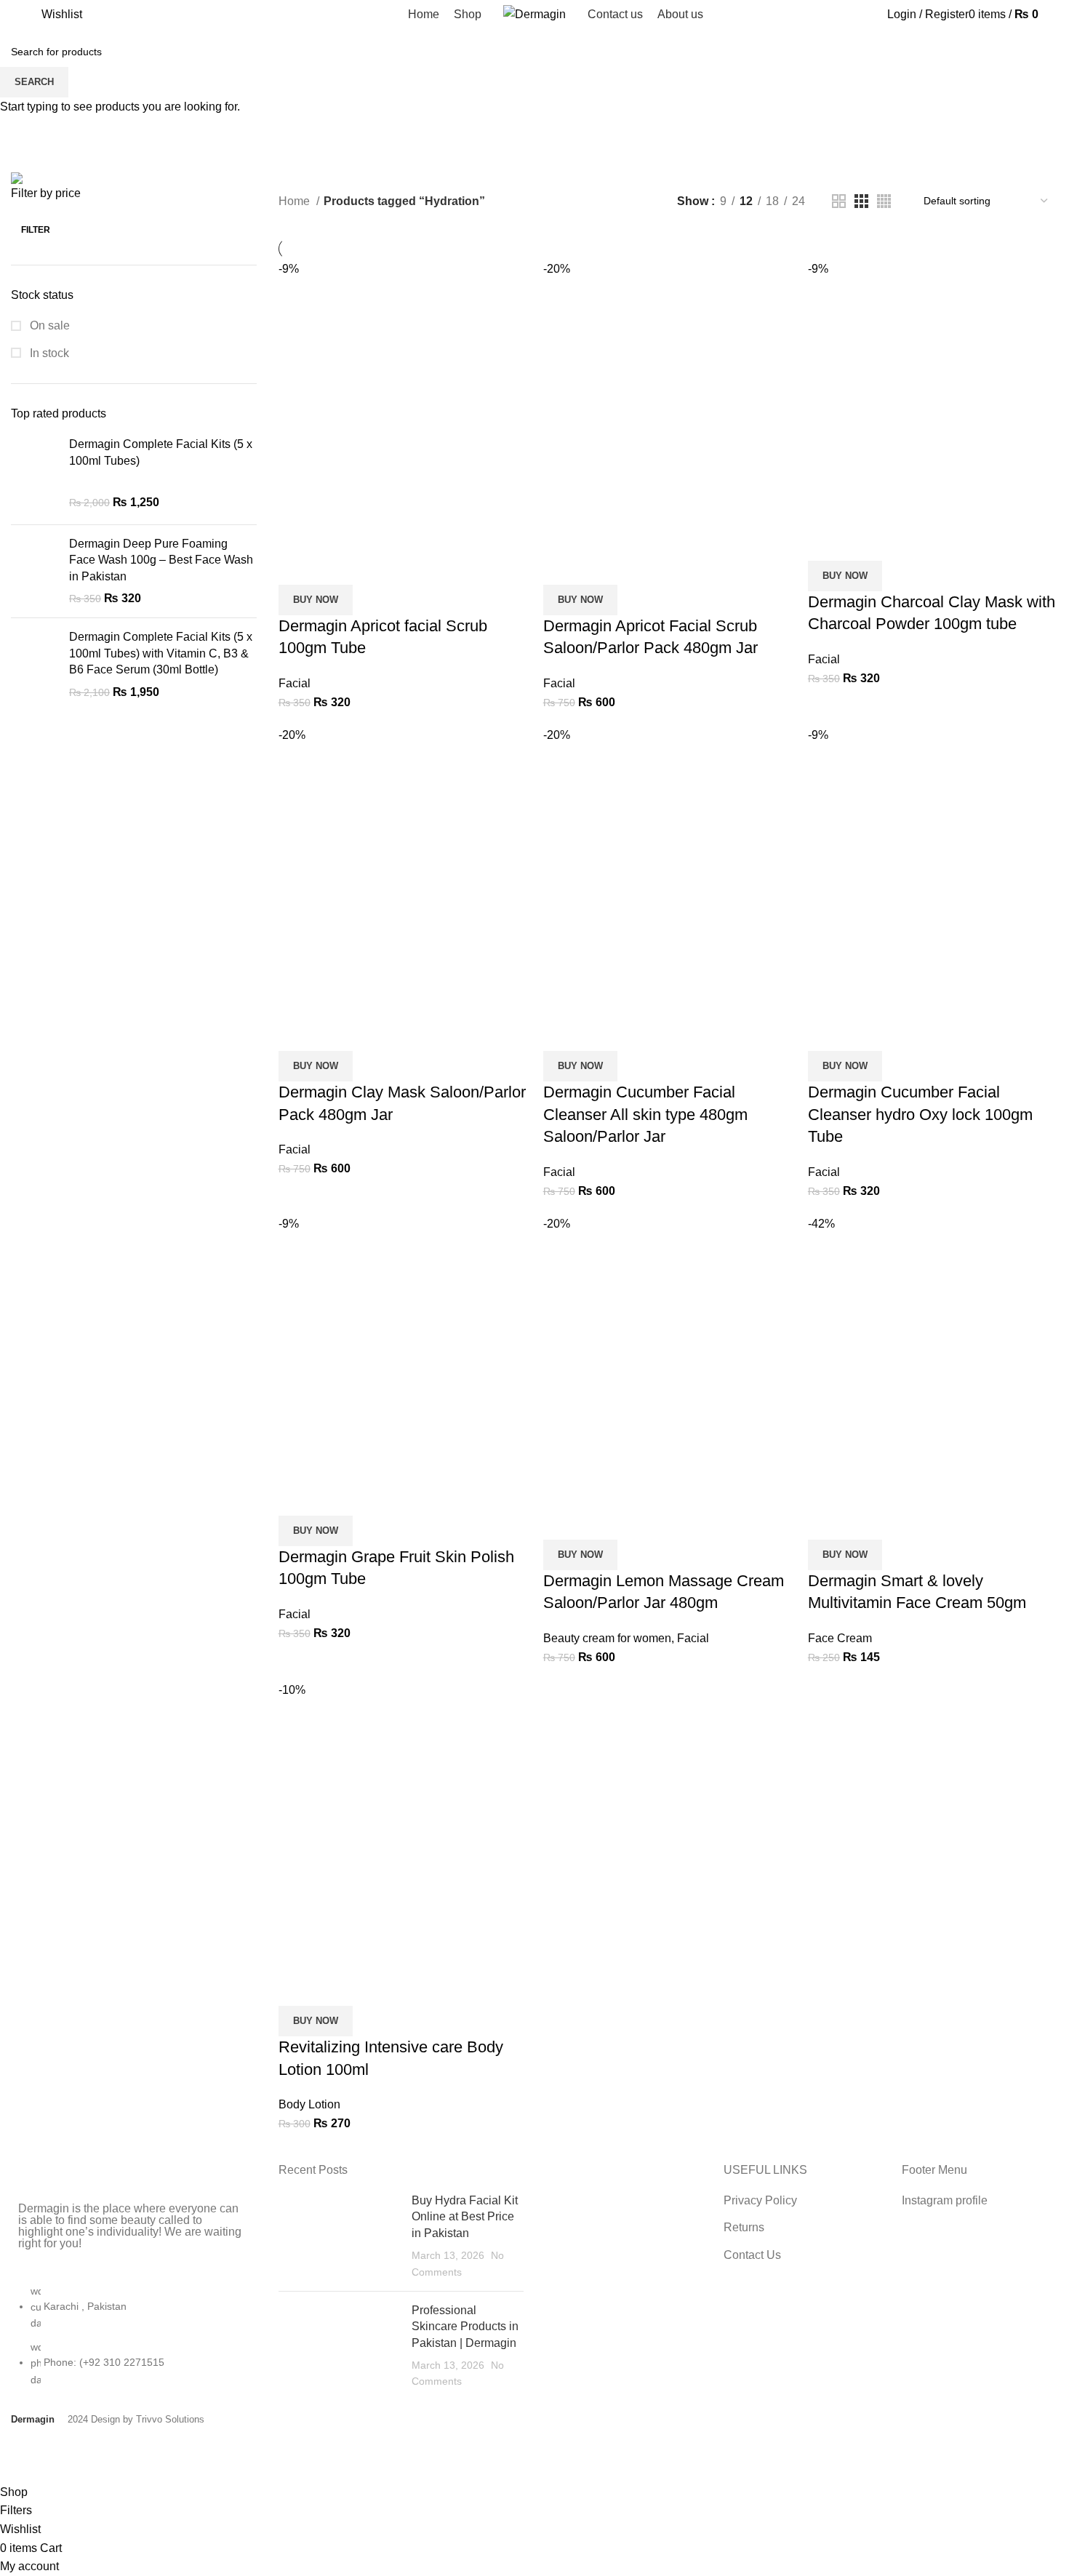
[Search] (36, 15)
